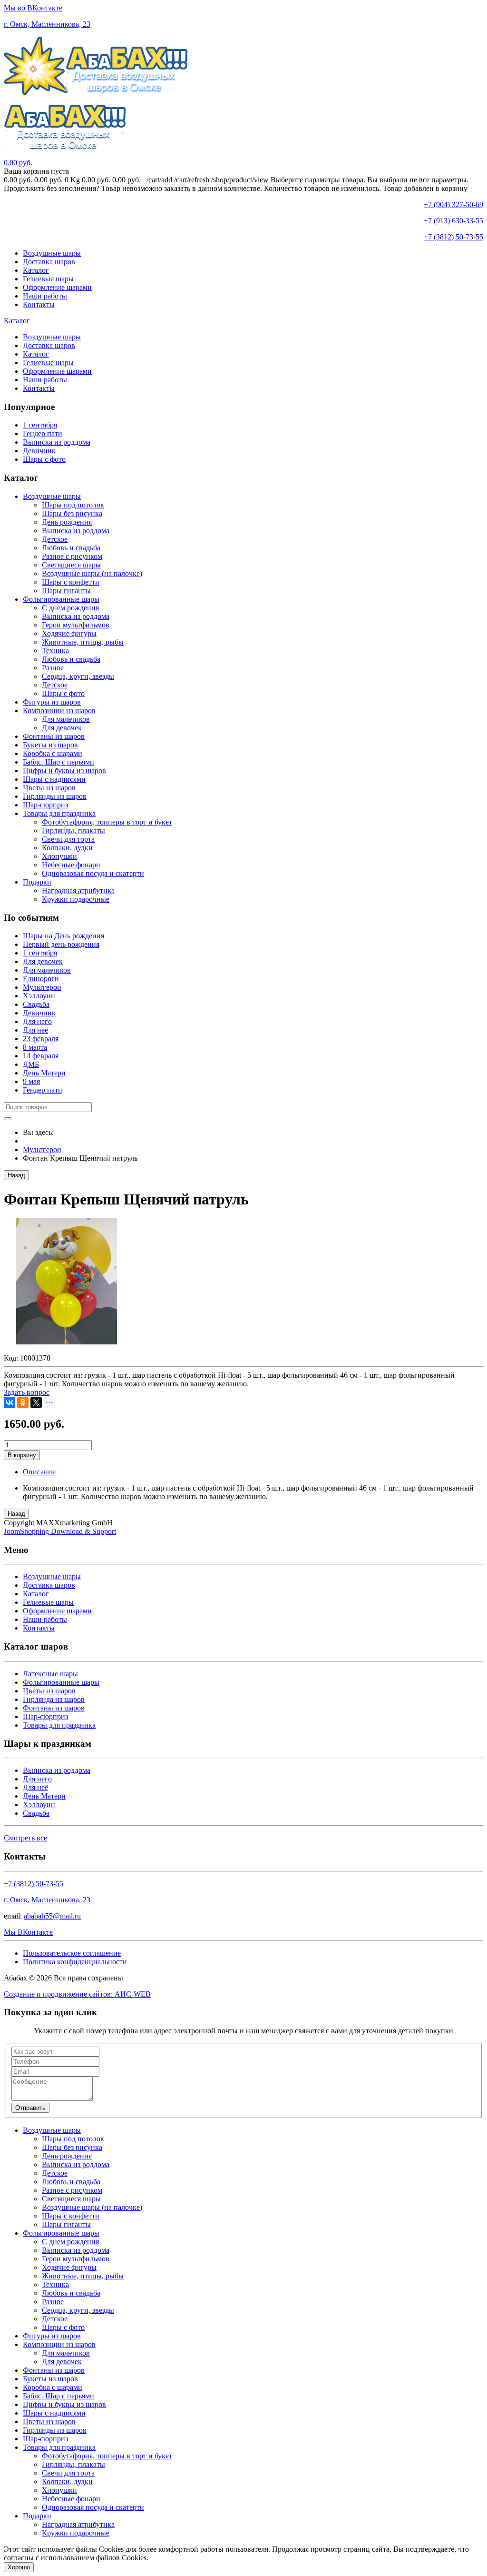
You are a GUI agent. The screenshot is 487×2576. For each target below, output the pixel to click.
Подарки (37, 882)
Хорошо (19, 2567)
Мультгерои (42, 987)
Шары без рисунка (72, 513)
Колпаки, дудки (67, 848)
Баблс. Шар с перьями (58, 762)
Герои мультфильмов (76, 625)
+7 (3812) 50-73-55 (453, 237)
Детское (55, 539)
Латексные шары (50, 1674)
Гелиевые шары (48, 279)
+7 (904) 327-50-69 (453, 204)
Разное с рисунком (72, 556)
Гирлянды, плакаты (73, 830)
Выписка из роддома (57, 442)
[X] (36, 1402)
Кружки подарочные (76, 899)
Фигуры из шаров (52, 702)
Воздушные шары (52, 253)
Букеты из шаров (50, 745)
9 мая (31, 1081)
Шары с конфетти (71, 582)
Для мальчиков (66, 719)
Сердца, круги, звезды (78, 676)
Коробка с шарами (53, 753)
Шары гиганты (66, 591)
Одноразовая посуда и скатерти (93, 873)
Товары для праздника (59, 813)
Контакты (39, 304)
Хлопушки (59, 856)
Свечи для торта (68, 839)
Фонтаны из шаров (54, 736)
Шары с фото (44, 459)
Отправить (30, 2108)
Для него (37, 1021)
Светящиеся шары (71, 565)
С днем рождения (70, 608)
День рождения (67, 522)
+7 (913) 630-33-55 (453, 221)
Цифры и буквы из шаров (64, 771)
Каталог (36, 270)
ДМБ (31, 1064)
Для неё (35, 1030)
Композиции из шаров (59, 711)
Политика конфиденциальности (75, 1962)
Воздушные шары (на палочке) (92, 573)
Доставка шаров (49, 262)
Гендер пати (43, 433)
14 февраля (41, 1056)
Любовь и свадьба (71, 548)
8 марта (35, 1047)
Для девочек (62, 728)
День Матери (44, 1073)
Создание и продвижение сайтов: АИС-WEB (77, 1994)
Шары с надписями (54, 779)
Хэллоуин (39, 996)
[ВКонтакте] (10, 1402)
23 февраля (41, 1039)
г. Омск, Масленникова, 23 (47, 24)
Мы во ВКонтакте (33, 8)
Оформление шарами (57, 287)
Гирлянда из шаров (54, 1699)
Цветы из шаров (49, 788)
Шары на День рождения (63, 936)
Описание (39, 1472)
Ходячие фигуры (69, 633)
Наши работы (45, 296)
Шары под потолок (73, 505)
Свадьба (36, 1004)
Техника (55, 651)
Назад (16, 1175)
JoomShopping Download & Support (60, 1531)
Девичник (39, 451)
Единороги (41, 979)
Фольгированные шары (61, 599)
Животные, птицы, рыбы (83, 642)
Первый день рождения (61, 944)
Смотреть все (25, 1838)
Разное (53, 668)
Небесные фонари (71, 865)
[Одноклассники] (23, 1402)
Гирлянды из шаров (55, 796)
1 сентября (40, 425)
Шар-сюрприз (45, 805)
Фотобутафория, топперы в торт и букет (107, 822)
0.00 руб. (18, 163)
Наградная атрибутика (78, 890)
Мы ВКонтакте (28, 1932)
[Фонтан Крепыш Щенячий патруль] (67, 1342)
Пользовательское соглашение (72, 1953)
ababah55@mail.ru (52, 1916)
